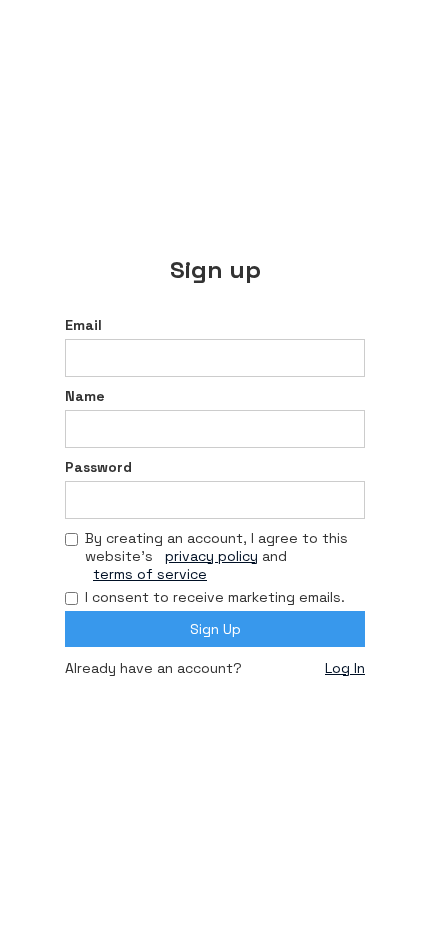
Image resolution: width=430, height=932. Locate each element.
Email (83, 325)
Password (98, 467)
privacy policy (211, 556)
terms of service (150, 574)
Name (85, 396)
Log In (345, 668)
